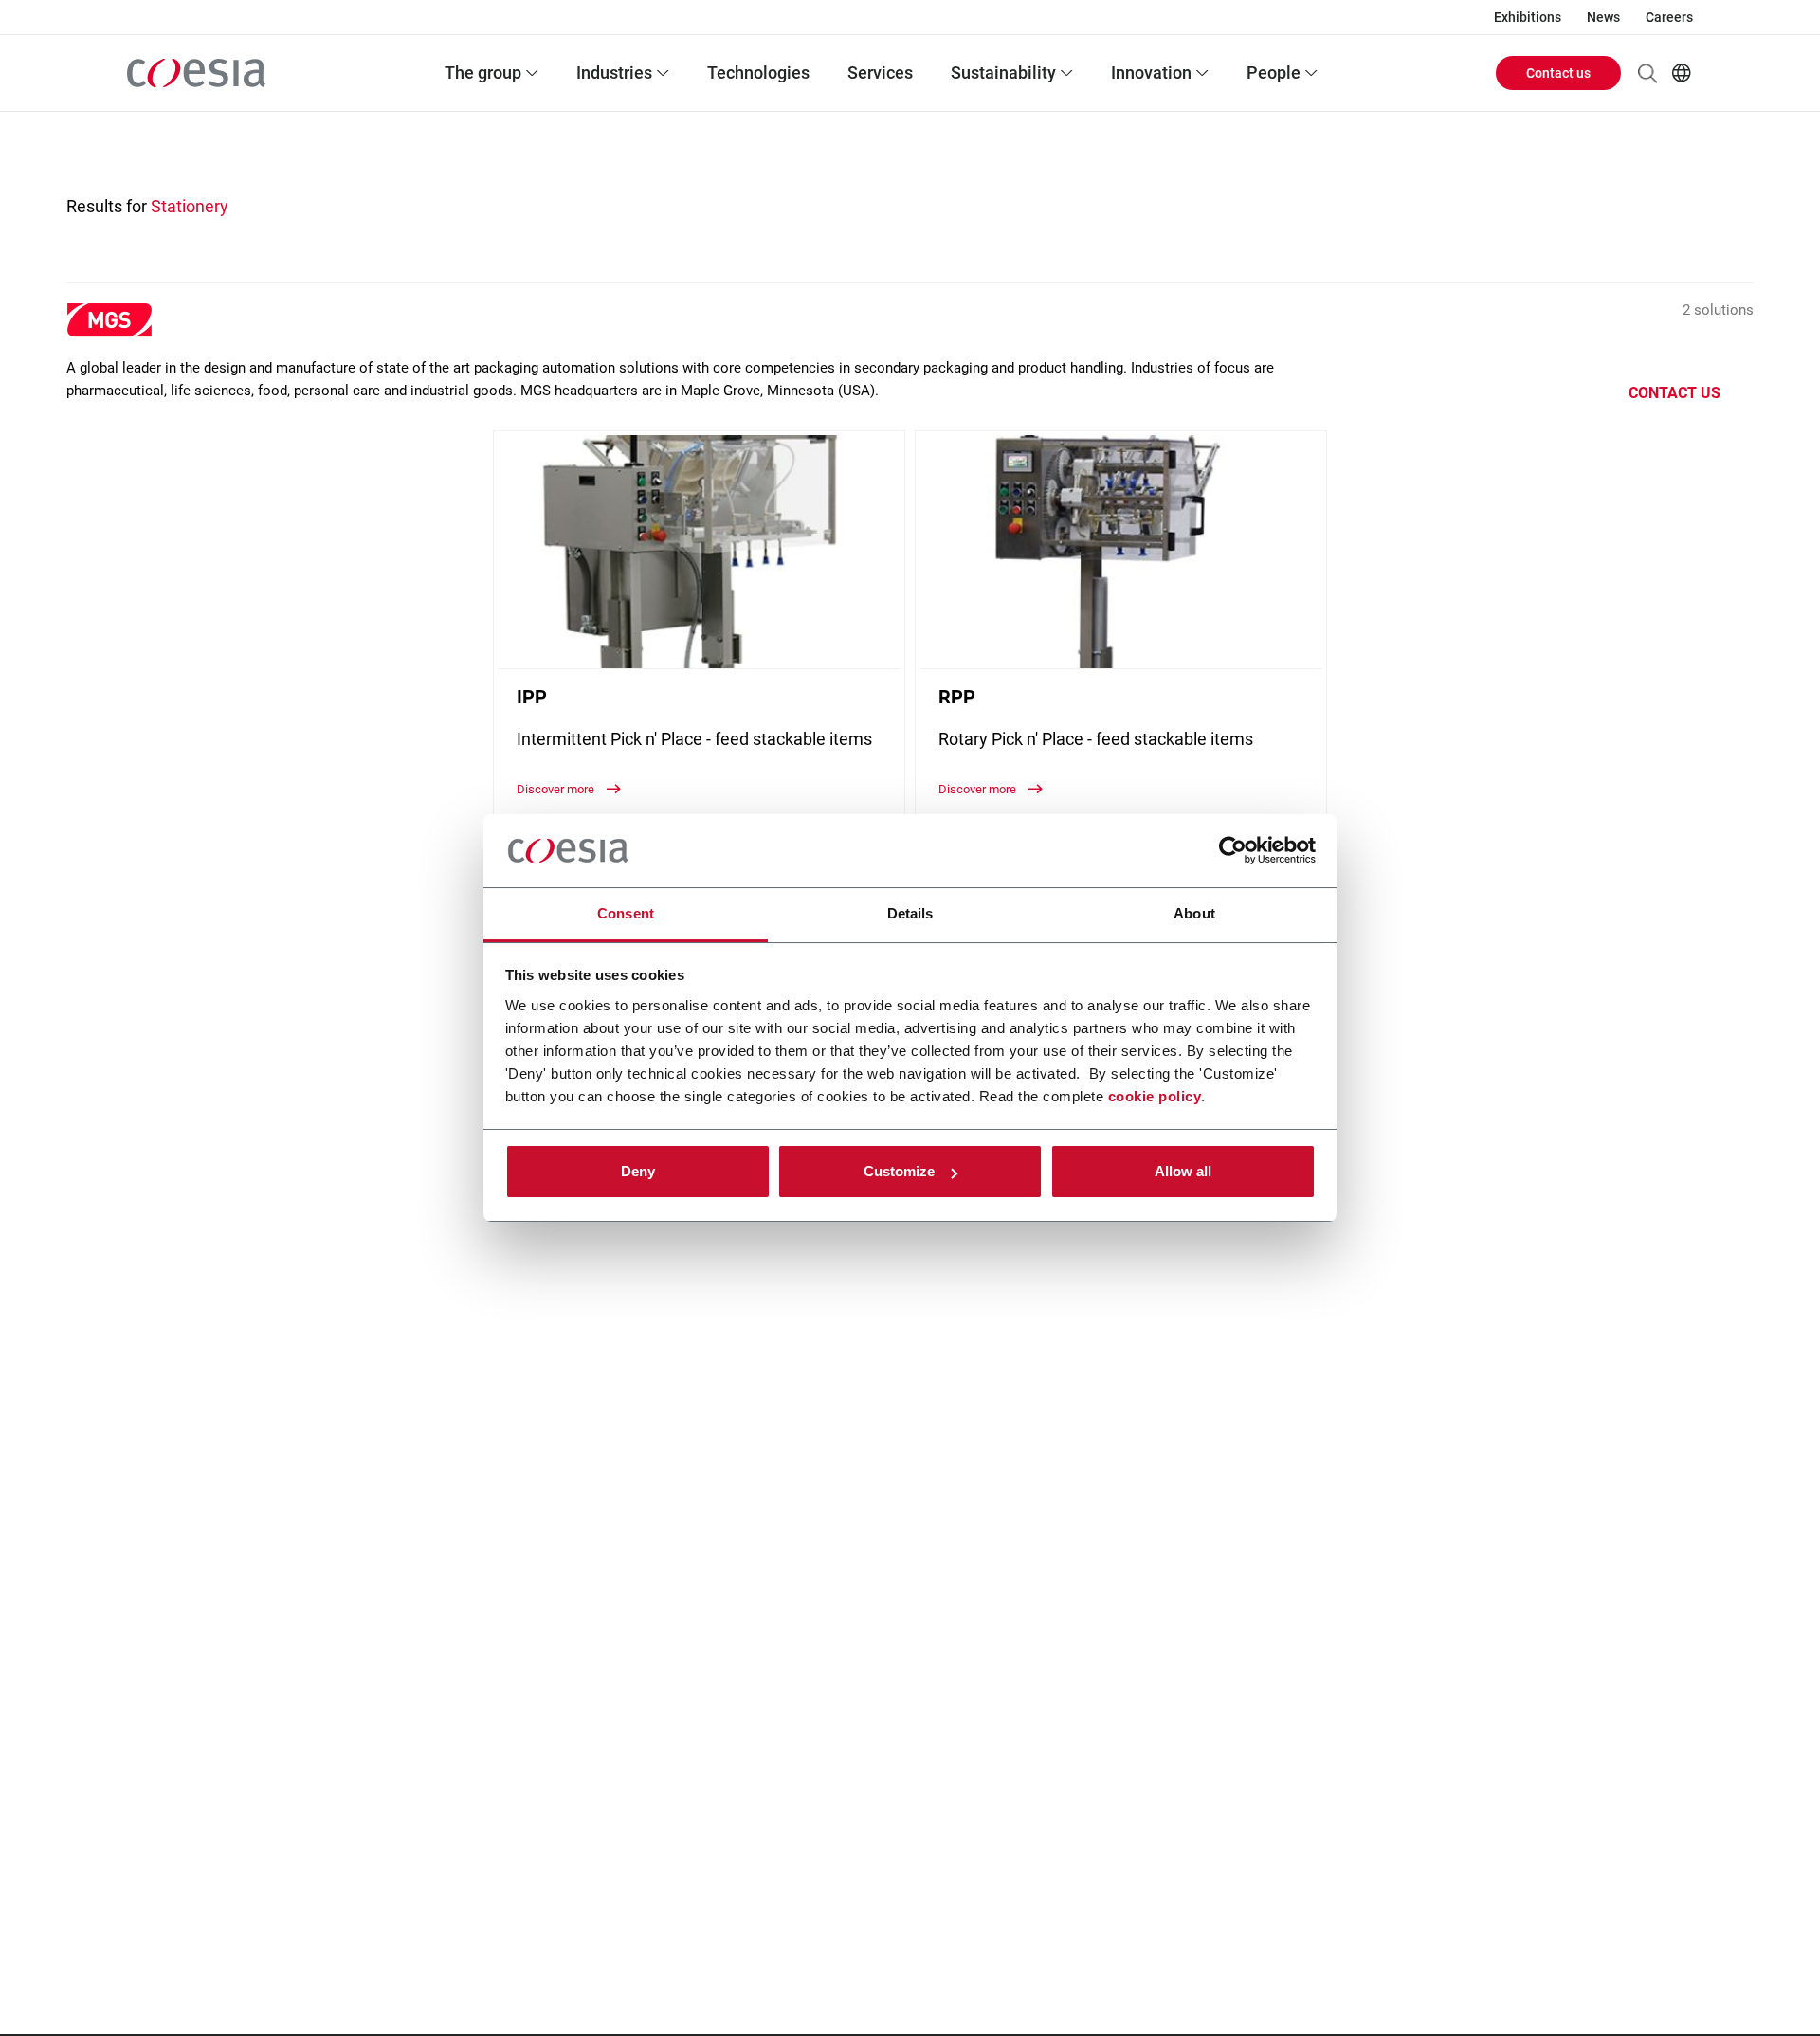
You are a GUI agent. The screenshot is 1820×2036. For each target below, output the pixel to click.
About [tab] (1194, 913)
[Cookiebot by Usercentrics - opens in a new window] (1233, 851)
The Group (483, 73)
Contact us (1558, 73)
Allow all (1183, 1171)
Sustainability (1003, 73)
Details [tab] (910, 913)
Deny (638, 1171)
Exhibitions (1528, 17)
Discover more (557, 789)
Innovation (1151, 73)
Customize (899, 1171)
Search (1647, 73)
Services (880, 73)
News (1603, 17)
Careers (1669, 17)
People (1274, 73)
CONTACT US (1674, 393)
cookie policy (1155, 1096)
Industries (614, 73)
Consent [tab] (626, 913)
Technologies (758, 73)
